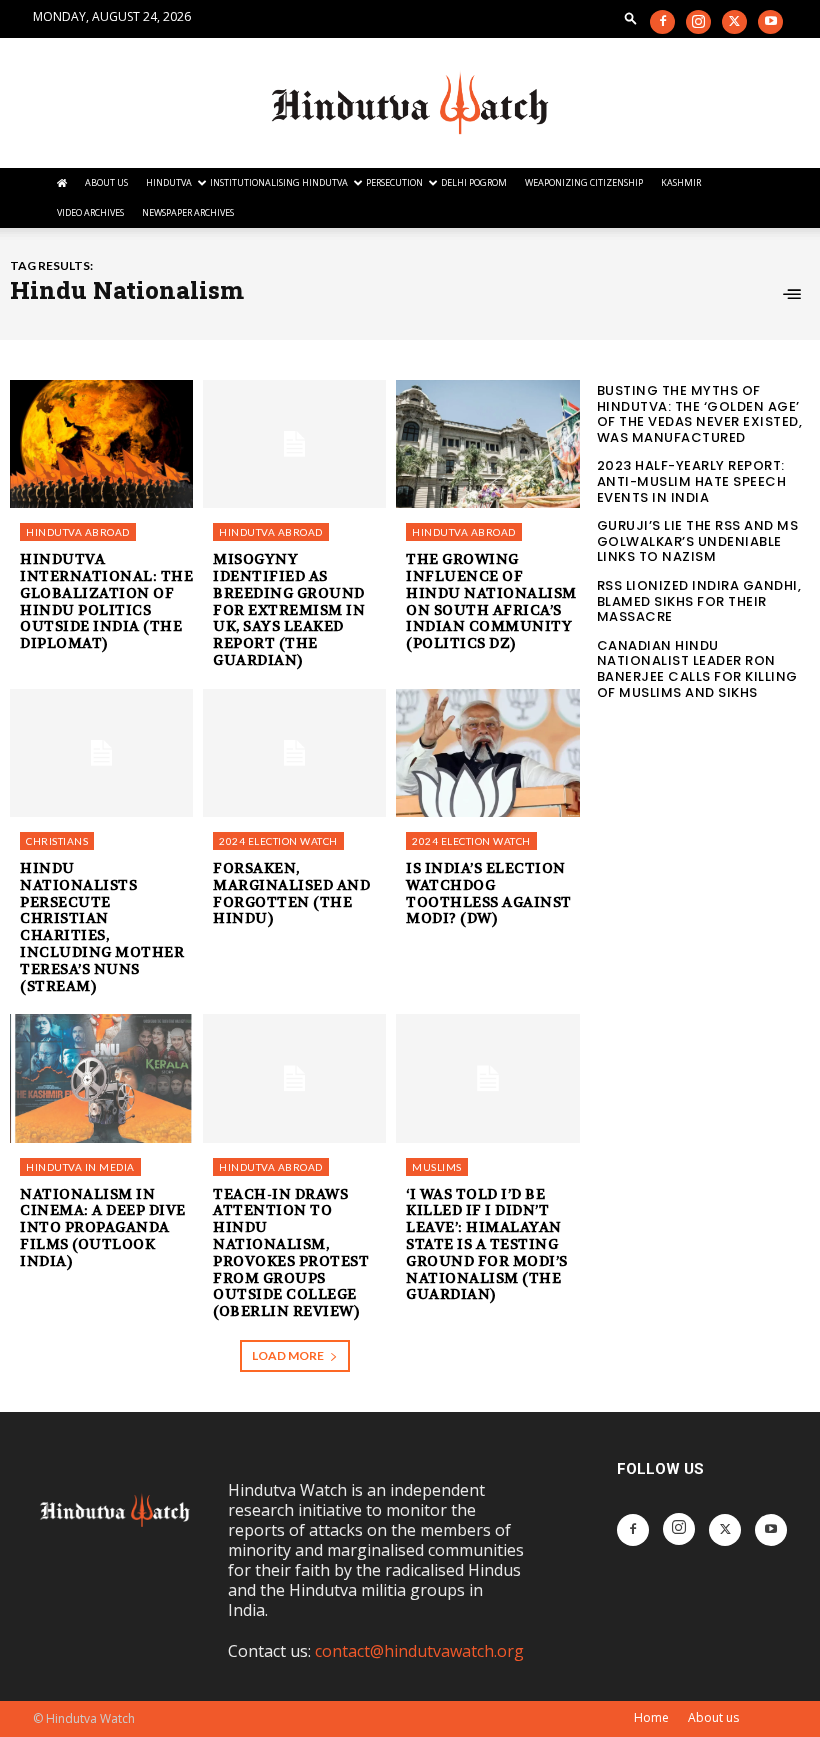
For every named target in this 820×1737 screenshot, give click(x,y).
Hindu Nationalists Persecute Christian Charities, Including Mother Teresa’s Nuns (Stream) (102, 927)
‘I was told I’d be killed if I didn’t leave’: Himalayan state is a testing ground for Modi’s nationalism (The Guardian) (487, 1244)
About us (713, 1717)
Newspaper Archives (188, 212)
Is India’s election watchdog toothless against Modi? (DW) (489, 893)
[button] (631, 17)
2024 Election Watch (278, 841)
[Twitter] (734, 22)
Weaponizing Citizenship (584, 182)
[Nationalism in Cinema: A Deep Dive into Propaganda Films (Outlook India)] (101, 1078)
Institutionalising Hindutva (279, 182)
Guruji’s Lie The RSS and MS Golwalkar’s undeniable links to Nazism (698, 541)
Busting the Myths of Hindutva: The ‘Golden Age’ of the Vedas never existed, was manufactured (700, 414)
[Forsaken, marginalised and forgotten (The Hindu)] (294, 753)
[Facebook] (662, 22)
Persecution (394, 182)
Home (651, 1717)
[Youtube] (770, 22)
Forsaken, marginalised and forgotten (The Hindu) (291, 893)
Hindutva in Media (80, 1167)
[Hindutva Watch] (410, 103)
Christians (57, 841)
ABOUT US (106, 182)
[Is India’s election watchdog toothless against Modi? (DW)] (487, 753)
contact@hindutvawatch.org (419, 1651)
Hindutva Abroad (78, 532)
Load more (288, 1355)
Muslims (437, 1167)
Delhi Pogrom (474, 182)
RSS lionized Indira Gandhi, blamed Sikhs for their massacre (699, 601)
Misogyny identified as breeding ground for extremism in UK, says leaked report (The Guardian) (289, 609)
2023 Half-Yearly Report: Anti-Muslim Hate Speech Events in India (692, 481)
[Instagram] (698, 22)
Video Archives (90, 212)
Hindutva (169, 182)
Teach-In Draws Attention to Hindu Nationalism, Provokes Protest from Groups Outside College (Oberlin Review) (291, 1253)
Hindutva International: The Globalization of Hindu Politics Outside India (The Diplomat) (106, 601)
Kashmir (681, 182)
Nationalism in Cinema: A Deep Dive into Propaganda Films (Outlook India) (103, 1227)
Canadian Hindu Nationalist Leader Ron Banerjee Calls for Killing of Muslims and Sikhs (697, 669)
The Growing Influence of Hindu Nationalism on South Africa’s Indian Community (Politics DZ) (491, 601)
